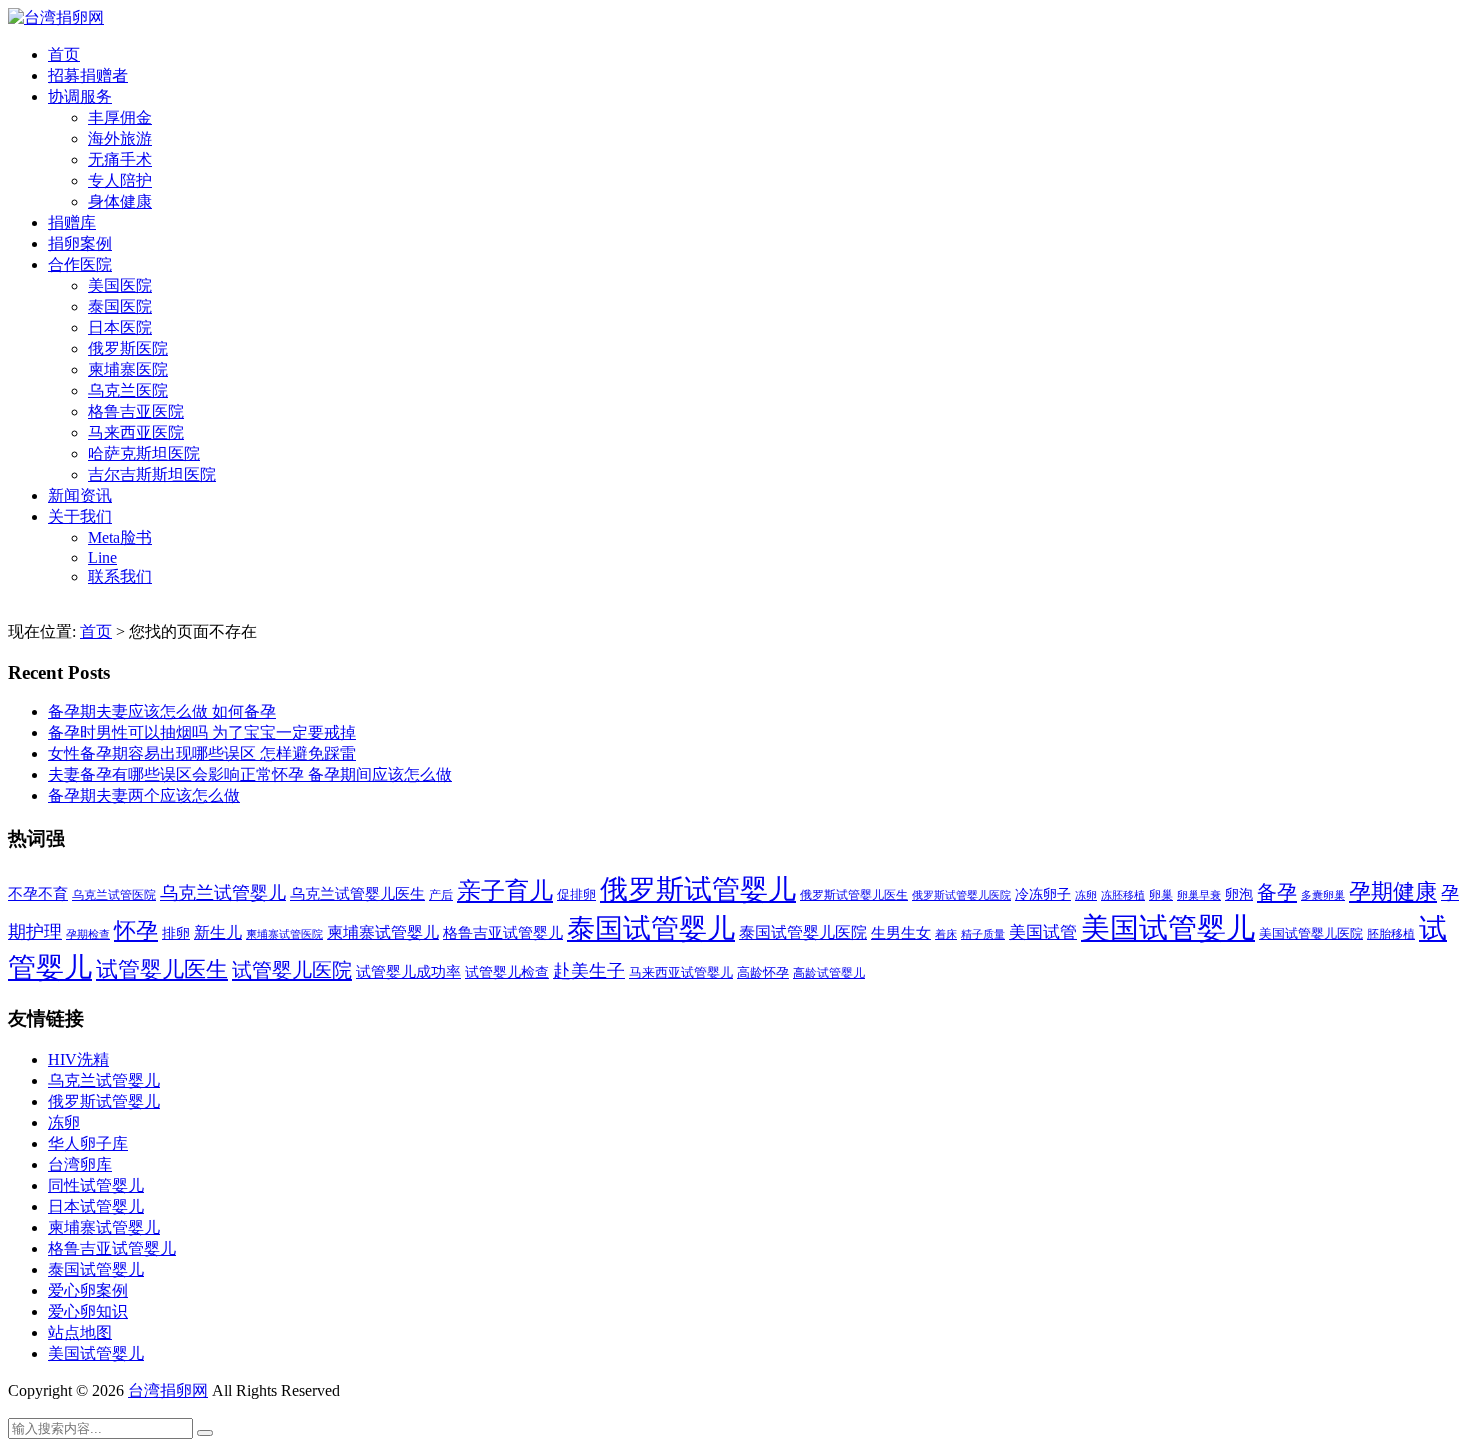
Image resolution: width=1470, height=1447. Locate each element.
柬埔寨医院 (128, 369)
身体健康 (120, 201)
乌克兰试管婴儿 (223, 893)
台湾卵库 (80, 1164)
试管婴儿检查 (507, 972)
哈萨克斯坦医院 (144, 453)
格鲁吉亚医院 (136, 411)
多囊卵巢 (1323, 895)
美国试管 (1043, 932)
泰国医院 (120, 306)
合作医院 (80, 264)
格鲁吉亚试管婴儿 (503, 932)
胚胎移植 (1391, 934)
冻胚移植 (1123, 895)
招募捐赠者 (88, 75)
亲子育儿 (505, 890)
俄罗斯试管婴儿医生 (854, 895)
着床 (946, 934)
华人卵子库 (88, 1143)
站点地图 (80, 1332)
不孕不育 (38, 894)
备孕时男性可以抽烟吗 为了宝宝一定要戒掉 (202, 732)
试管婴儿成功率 (408, 971)
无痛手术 (120, 159)
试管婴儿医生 (162, 970)
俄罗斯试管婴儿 (698, 889)
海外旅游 (120, 138)
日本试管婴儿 (96, 1206)
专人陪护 (120, 180)
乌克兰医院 (128, 390)
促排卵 (576, 894)
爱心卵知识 (88, 1311)
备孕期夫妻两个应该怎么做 (144, 795)
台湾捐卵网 (168, 1390)
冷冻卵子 (1043, 894)
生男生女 (901, 933)
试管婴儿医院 (292, 970)
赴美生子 (589, 971)
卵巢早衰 (1199, 895)
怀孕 (136, 931)
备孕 (1277, 892)
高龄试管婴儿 (829, 973)
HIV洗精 (78, 1059)
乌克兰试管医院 (114, 895)
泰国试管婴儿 (651, 928)
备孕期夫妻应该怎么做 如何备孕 (162, 711)
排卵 (176, 933)
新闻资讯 (80, 495)
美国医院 (120, 285)
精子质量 (983, 934)
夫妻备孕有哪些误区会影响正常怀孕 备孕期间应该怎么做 (250, 774)
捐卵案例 (80, 243)
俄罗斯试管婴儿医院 (961, 895)
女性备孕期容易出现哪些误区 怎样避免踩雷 (202, 753)
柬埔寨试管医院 (284, 934)
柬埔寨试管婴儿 (383, 932)
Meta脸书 (120, 537)
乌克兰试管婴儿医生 (357, 894)
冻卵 (1086, 895)
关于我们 (80, 516)
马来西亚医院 (136, 432)
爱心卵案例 (88, 1290)
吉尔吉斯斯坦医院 (152, 474)
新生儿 (218, 932)
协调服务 (80, 96)
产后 (441, 895)
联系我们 (120, 576)
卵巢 (1161, 895)
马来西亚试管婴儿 (681, 973)
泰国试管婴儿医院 (803, 932)
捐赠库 (72, 222)
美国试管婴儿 (1168, 928)
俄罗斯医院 (128, 348)
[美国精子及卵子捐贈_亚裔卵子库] (56, 17)
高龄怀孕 (763, 973)
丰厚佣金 (120, 117)
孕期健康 (1393, 892)
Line (102, 557)
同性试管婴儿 (96, 1185)
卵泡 (1239, 894)
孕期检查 (88, 934)
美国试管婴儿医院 (1311, 933)
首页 (64, 54)
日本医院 (120, 327)
